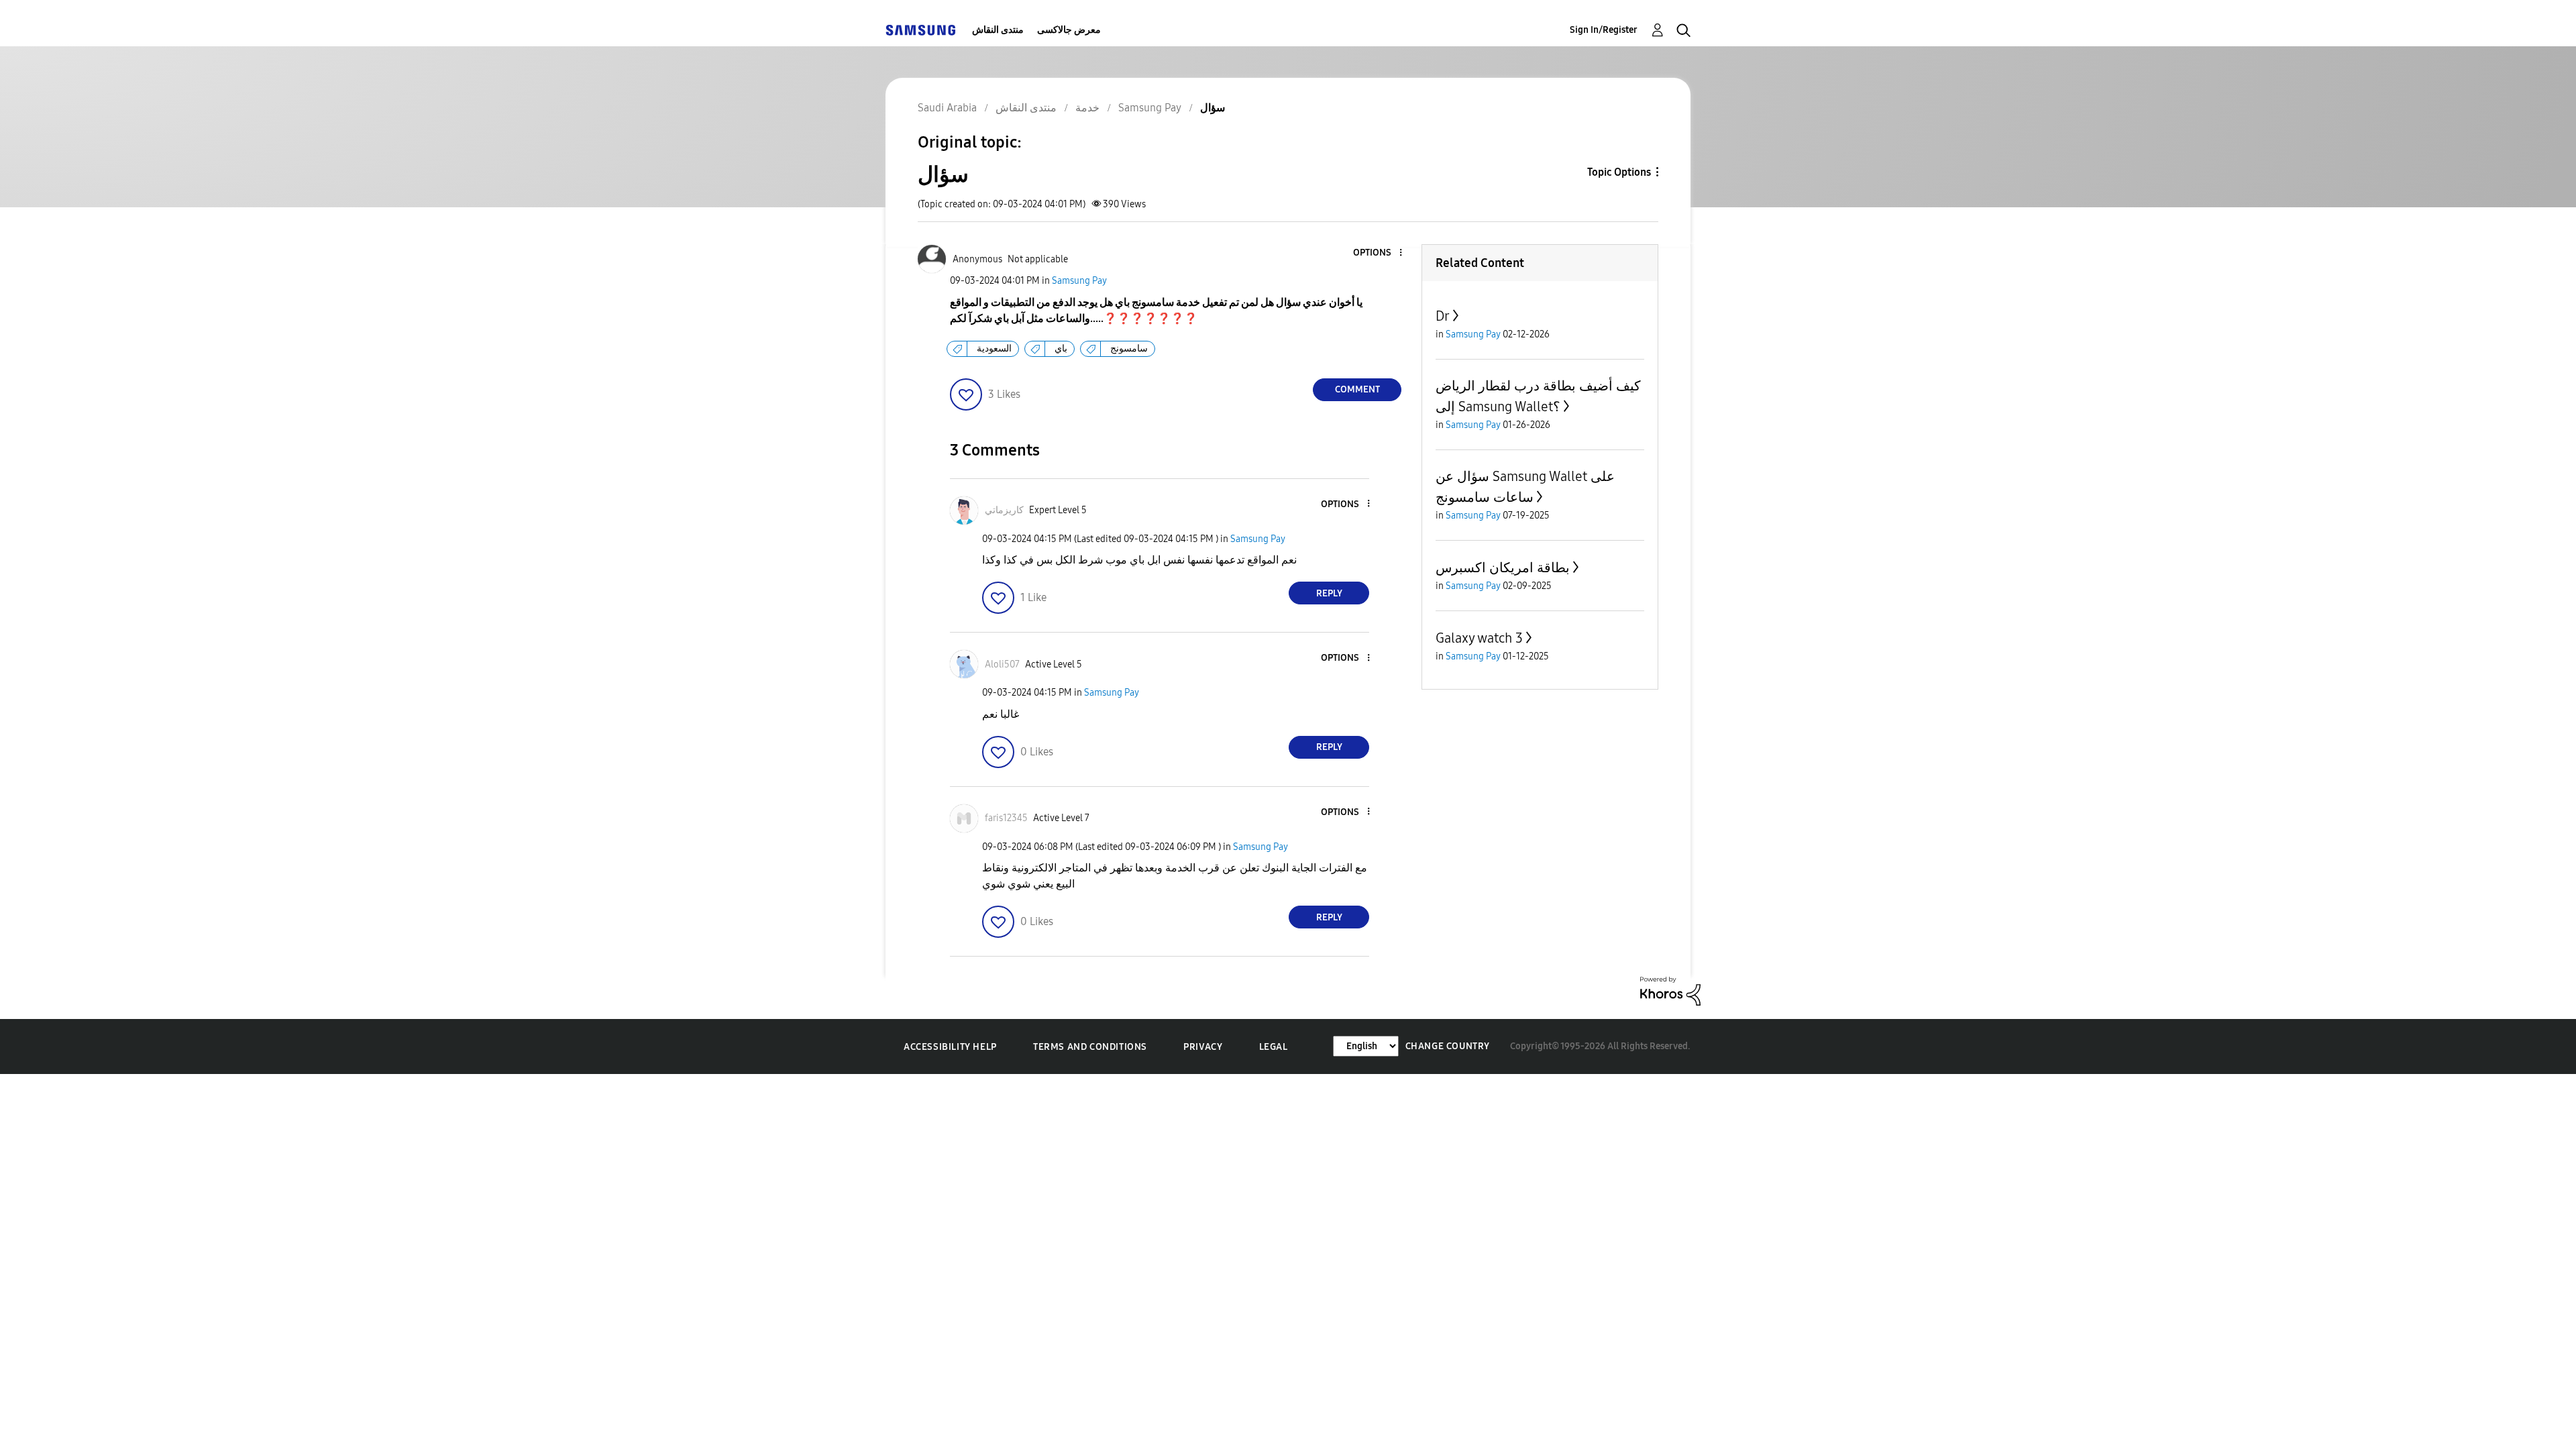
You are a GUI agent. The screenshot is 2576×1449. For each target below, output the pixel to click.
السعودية (994, 348)
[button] (1379, 253)
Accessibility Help (950, 1047)
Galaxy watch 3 (1479, 638)
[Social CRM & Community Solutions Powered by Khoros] (1670, 990)
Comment (1357, 389)
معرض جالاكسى (1069, 30)
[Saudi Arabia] (920, 30)
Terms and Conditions (1090, 1047)
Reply (1329, 593)
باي (1061, 348)
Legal (1274, 1047)
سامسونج (1129, 348)
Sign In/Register (1604, 30)
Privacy (1203, 1047)
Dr (1443, 316)
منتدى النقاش (998, 30)
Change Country (1448, 1046)
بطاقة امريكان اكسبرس (1503, 568)
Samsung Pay (1079, 281)
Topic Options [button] (1619, 172)
